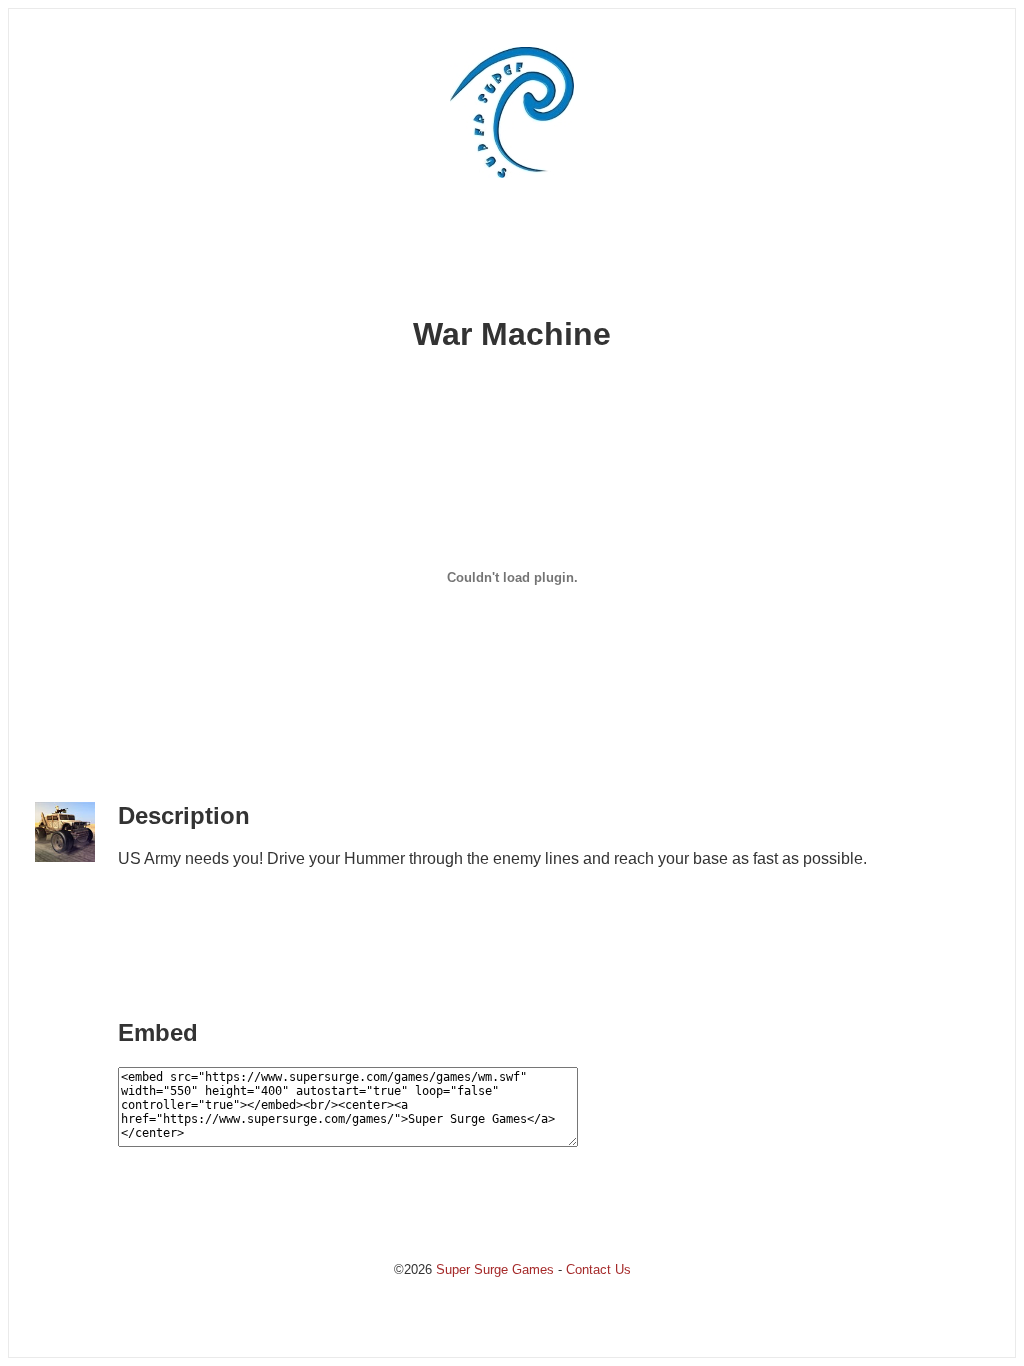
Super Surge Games (495, 1269)
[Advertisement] (512, 253)
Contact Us (598, 1269)
